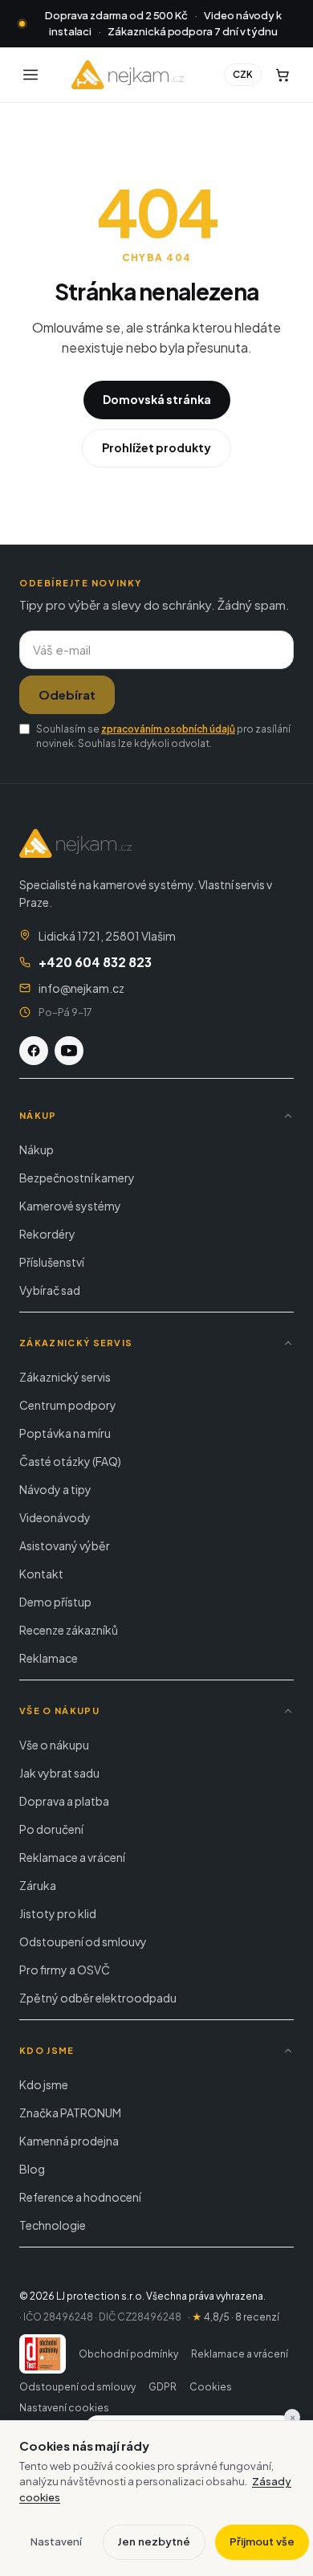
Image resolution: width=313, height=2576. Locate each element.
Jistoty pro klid (58, 1913)
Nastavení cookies (64, 2408)
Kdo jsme (44, 2084)
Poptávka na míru (65, 1433)
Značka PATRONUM (70, 2113)
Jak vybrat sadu (59, 1773)
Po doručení (51, 1829)
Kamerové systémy (70, 1206)
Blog (32, 2169)
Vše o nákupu (54, 1745)
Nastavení (56, 2541)
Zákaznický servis (65, 1377)
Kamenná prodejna (69, 2141)
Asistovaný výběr (65, 1545)
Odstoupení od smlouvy (83, 1941)
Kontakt (41, 1574)
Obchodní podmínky (128, 2354)
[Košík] (283, 75)
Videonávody (55, 1517)
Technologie (53, 2225)
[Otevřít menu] (30, 75)
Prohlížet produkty (156, 447)
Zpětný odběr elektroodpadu (98, 1998)
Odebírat (67, 694)
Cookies (211, 2387)
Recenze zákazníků (69, 1630)
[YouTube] (69, 1051)
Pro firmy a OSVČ (65, 1970)
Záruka (38, 1885)
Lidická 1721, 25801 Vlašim (107, 936)
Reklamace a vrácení (72, 1857)
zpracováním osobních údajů (168, 729)
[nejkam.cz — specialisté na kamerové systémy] (128, 75)
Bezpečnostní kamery (77, 1178)
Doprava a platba (64, 1801)
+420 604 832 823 (95, 962)
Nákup (37, 1149)
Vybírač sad (50, 1290)
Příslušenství (52, 1262)
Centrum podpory (68, 1405)
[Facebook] (34, 1051)
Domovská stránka (157, 399)
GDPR (163, 2387)
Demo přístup (55, 1602)
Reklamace (49, 1658)
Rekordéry (47, 1234)
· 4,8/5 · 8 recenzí (234, 2317)
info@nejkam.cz (81, 988)
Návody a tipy (55, 1489)
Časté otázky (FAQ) (70, 1461)
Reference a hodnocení (80, 2197)
